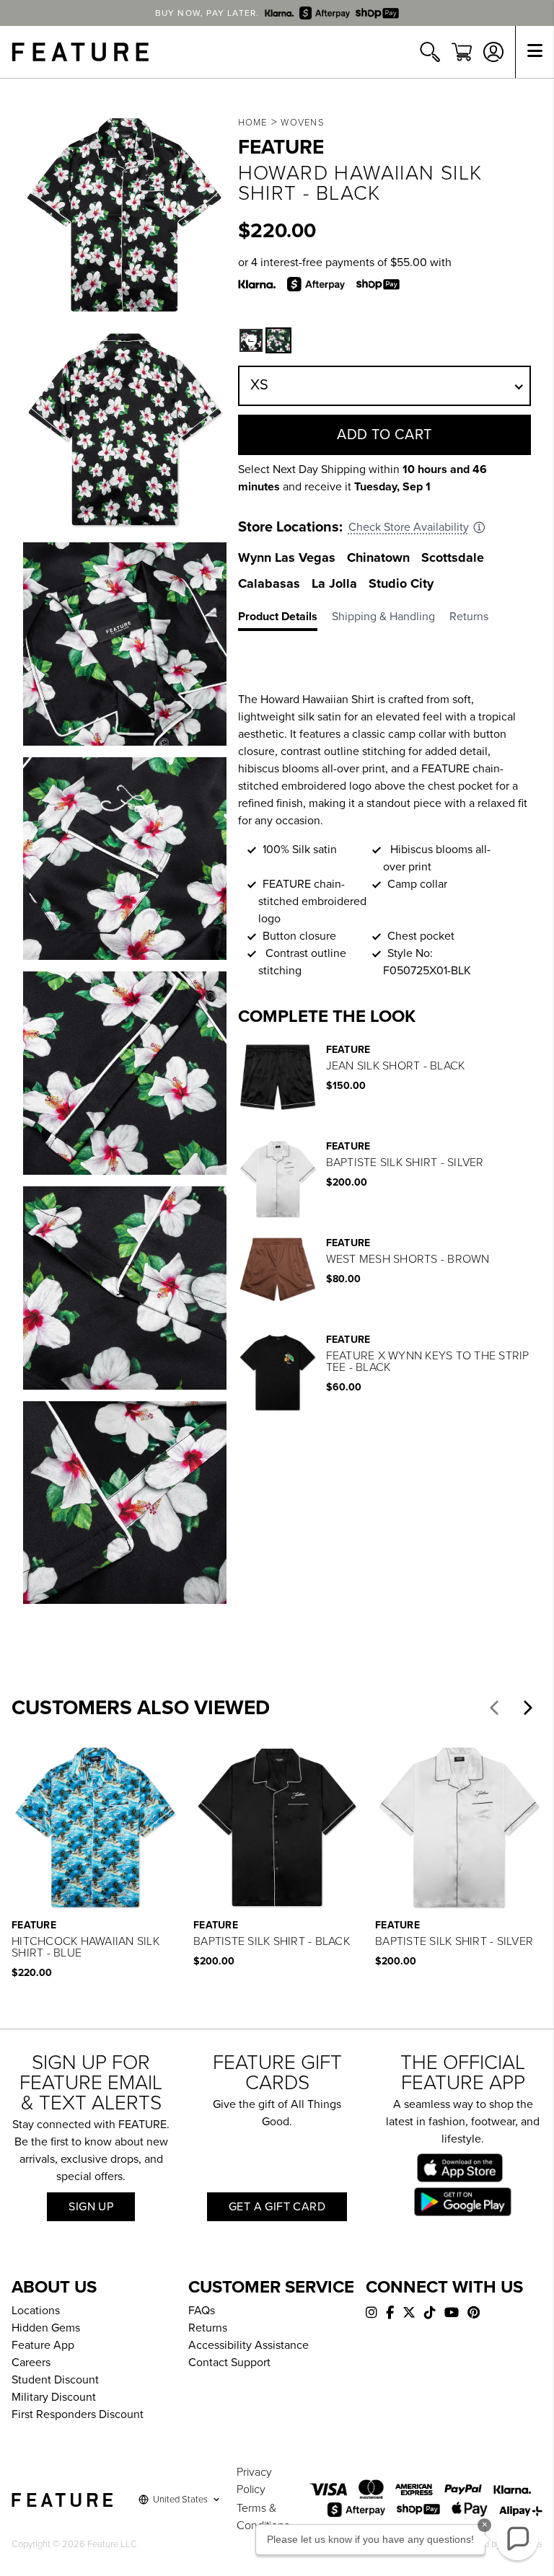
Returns (208, 2328)
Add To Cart (384, 435)
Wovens (303, 123)
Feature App (43, 2345)
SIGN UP (91, 2207)
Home (253, 123)
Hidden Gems (46, 2328)
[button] (251, 340)
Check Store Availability (409, 527)
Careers (31, 2363)
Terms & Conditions (263, 2517)
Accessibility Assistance (249, 2345)
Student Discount (55, 2380)
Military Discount (54, 2397)
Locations (36, 2311)
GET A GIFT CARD (277, 2207)
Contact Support (229, 2363)
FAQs (202, 2311)
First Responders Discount (78, 2414)
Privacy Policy (254, 2481)
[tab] (285, 619)
